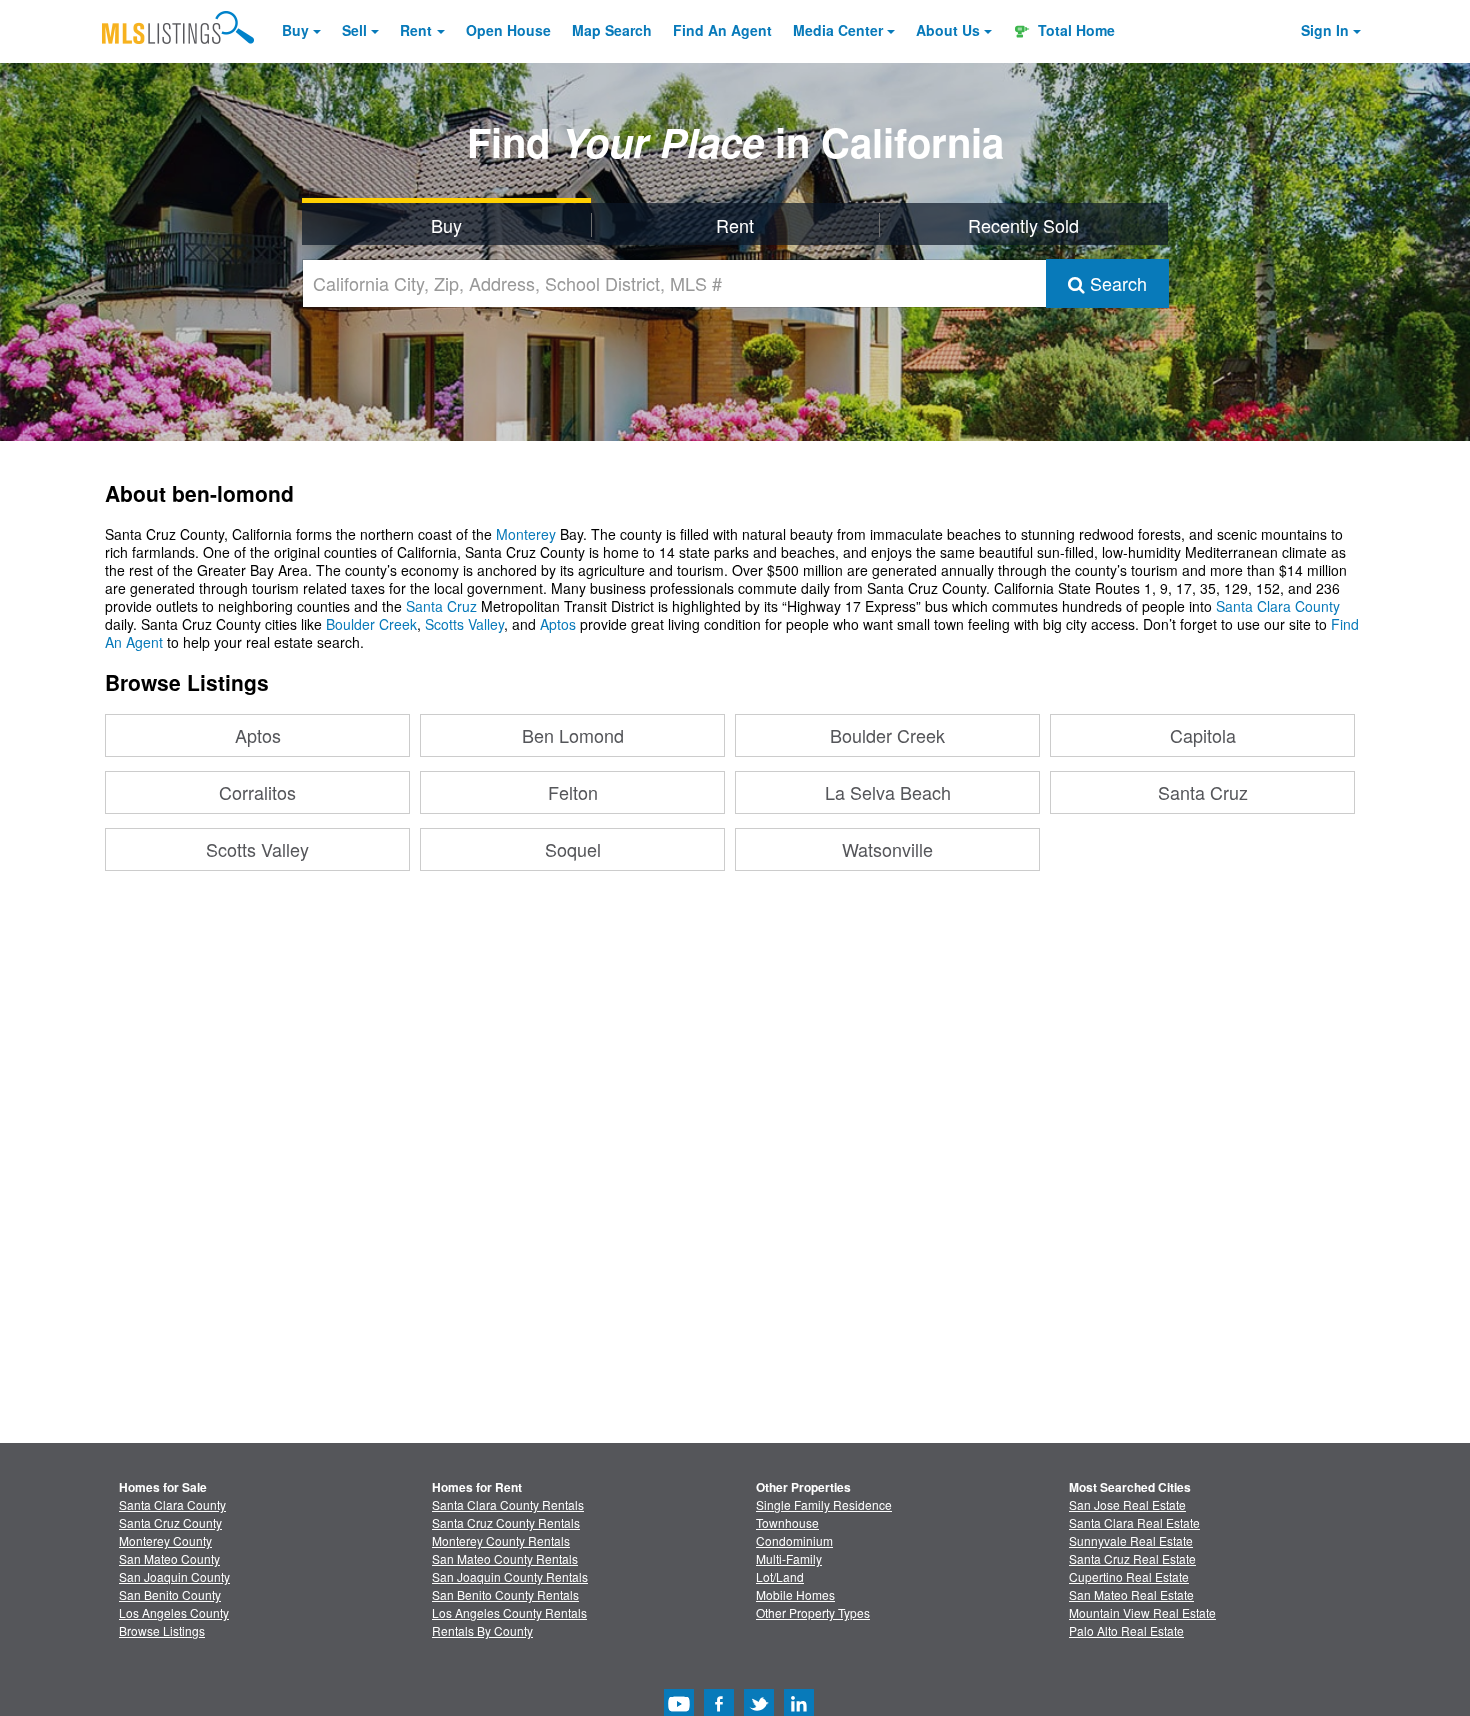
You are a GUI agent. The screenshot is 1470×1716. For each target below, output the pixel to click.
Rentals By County (482, 1630)
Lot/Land (780, 1576)
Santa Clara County (1278, 606)
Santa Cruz (441, 606)
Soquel (573, 849)
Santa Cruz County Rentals (506, 1522)
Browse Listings (162, 1630)
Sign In (1325, 30)
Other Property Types (813, 1612)
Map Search (612, 30)
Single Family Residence (824, 1504)
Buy (295, 30)
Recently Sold (1023, 225)
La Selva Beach (888, 792)
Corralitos (257, 792)
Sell (354, 30)
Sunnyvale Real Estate (1131, 1540)
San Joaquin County (174, 1576)
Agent (722, 30)
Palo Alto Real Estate (1126, 1630)
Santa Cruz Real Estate (1132, 1558)
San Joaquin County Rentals (510, 1576)
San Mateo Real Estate (1131, 1594)
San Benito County (170, 1594)
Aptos (558, 624)
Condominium (794, 1540)
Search (1116, 283)
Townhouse (787, 1522)
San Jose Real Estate (1127, 1504)
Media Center (838, 30)
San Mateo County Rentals (505, 1558)
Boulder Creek (371, 624)
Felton (573, 792)
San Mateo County (169, 1558)
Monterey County (165, 1540)
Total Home (1074, 30)
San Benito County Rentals (505, 1594)
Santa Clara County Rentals (508, 1504)
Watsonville (887, 849)
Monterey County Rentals (501, 1540)
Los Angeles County (174, 1612)
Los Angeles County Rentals (509, 1612)
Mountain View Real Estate (1142, 1612)
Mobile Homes (795, 1594)
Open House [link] (508, 30)
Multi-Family (789, 1558)
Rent (416, 30)
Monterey (526, 534)
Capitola (1203, 735)
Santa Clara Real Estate (1134, 1522)
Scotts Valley (464, 624)
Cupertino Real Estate (1129, 1576)
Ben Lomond (573, 735)
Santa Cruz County (170, 1522)
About (948, 30)
